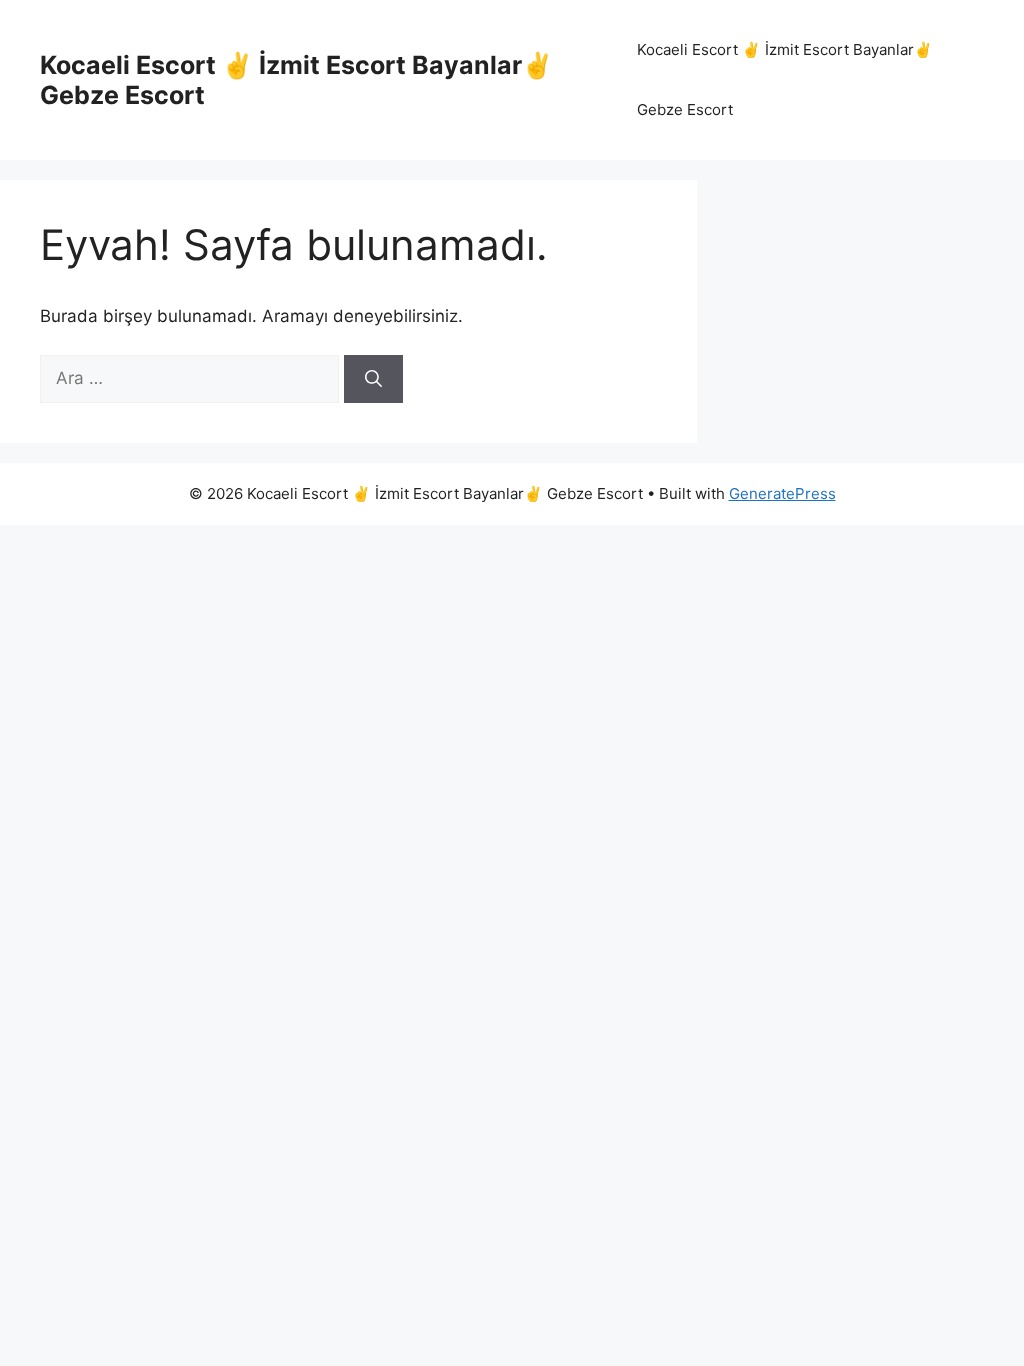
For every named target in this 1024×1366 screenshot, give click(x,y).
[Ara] (373, 379)
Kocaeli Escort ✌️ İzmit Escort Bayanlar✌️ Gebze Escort (785, 79)
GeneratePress (782, 493)
